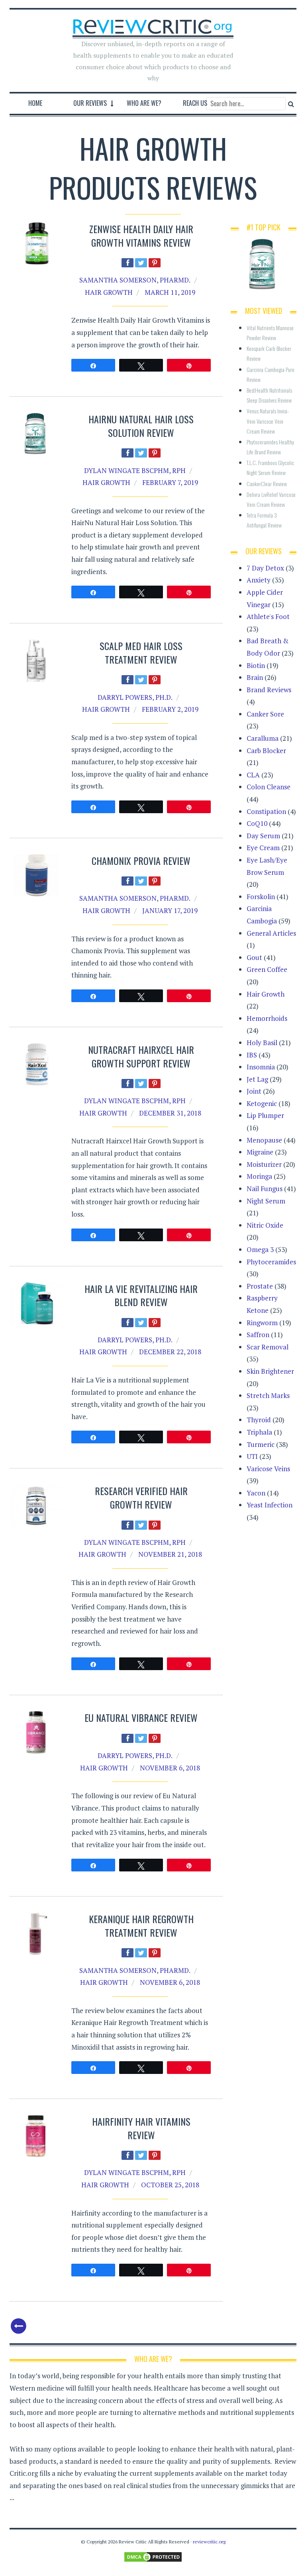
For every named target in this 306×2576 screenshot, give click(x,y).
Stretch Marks (268, 1395)
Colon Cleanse (269, 787)
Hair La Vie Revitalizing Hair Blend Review (141, 1295)
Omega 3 (260, 1249)
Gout (254, 957)
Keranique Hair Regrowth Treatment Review (141, 1926)
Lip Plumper (265, 1115)
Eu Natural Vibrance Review (141, 1717)
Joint (254, 1091)
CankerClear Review (267, 484)
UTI (252, 1456)
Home (35, 103)
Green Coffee (267, 969)
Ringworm (262, 1323)
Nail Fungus (265, 1189)
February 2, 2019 (170, 709)
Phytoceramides (271, 1262)
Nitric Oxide (265, 1225)
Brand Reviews (269, 690)
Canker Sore (265, 714)
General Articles (271, 933)
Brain (255, 677)
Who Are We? (144, 103)
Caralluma (263, 738)
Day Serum (263, 836)
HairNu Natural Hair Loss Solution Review (141, 426)
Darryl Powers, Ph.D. (135, 697)
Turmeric (261, 1444)
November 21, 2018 (170, 1554)
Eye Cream (263, 848)
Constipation (266, 811)
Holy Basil (262, 1043)
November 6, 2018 (170, 1768)
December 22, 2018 (170, 1352)
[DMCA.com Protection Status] (153, 2556)
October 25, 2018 (170, 2185)
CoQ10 (257, 823)
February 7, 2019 (170, 482)
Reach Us (195, 103)
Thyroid (259, 1420)
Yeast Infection (270, 1505)
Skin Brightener (270, 1371)
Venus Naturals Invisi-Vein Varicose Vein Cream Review (268, 421)
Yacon (256, 1493)
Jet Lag (257, 1079)
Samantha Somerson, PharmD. (135, 280)
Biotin (256, 665)
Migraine (260, 1152)
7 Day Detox (265, 568)
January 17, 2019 (170, 910)
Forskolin (261, 897)
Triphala (259, 1432)
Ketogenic (262, 1103)
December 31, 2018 (170, 1113)
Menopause (264, 1140)
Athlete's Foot (268, 616)
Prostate (260, 1286)
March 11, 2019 (170, 292)
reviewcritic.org (209, 2542)
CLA (253, 775)
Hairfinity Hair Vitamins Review (141, 2128)
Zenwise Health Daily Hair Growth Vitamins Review (141, 236)
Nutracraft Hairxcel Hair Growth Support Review (141, 1056)
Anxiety (259, 580)
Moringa (259, 1176)
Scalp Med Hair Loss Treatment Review (141, 652)
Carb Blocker (266, 751)
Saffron (258, 1335)
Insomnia (261, 1067)
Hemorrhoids (267, 1018)
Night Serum (266, 1201)
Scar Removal (268, 1347)
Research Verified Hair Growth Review (141, 1497)
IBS (252, 1055)
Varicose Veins (268, 1469)
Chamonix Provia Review (141, 861)
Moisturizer (264, 1164)
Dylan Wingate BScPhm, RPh (135, 470)
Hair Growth (109, 292)
